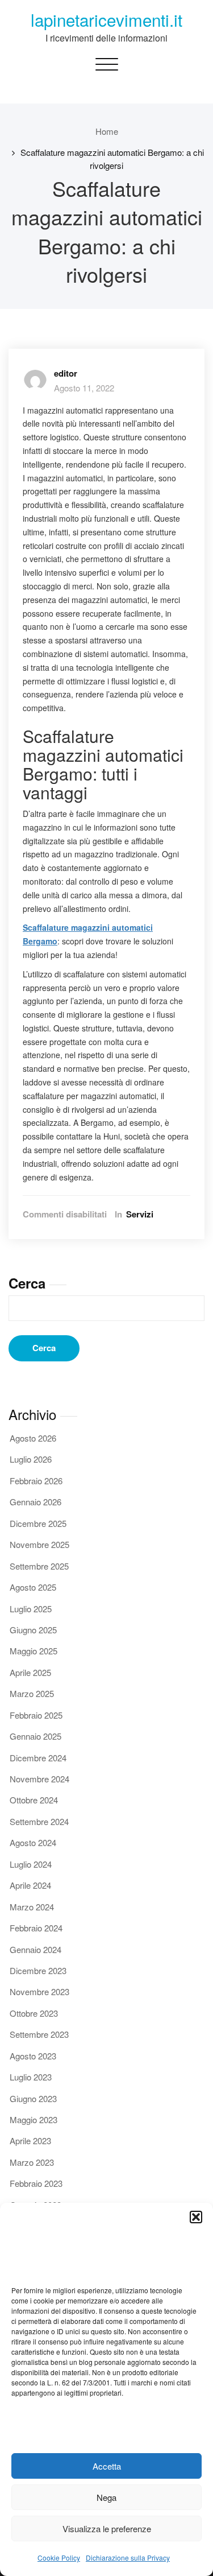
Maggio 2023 (34, 2119)
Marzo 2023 (32, 2162)
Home (107, 131)
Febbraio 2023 (36, 2183)
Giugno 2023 (33, 2098)
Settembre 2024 (39, 1821)
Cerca (27, 1283)
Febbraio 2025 (36, 1715)
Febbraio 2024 (36, 1928)
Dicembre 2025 (38, 1523)
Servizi (140, 1214)
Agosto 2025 (33, 1587)
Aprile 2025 (30, 1672)
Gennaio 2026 (35, 1502)
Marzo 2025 (32, 1693)
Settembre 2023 (39, 2034)
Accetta (107, 2466)
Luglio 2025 (31, 1609)
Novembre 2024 (39, 1779)
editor (66, 373)
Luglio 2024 (31, 1864)
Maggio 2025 (34, 1651)
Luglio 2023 (31, 2077)
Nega (106, 2497)
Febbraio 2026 (36, 1481)
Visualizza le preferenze (107, 2528)
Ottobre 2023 (34, 2013)
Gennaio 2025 (35, 1736)
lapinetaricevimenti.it (106, 19)
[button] (196, 2217)
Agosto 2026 (33, 1438)
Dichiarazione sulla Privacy (128, 2558)
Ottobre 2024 (34, 1800)
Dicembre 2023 (38, 1970)
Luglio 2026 (31, 1459)
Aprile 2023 (30, 2141)
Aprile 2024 (30, 1885)
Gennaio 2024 (35, 1949)
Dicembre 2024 (38, 1758)
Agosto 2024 (33, 1842)
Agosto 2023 (33, 2056)
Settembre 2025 (39, 1566)
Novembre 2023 (39, 1991)
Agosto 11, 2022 (84, 388)
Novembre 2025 (39, 1544)
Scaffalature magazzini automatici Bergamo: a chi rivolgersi (112, 158)
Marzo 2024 (32, 1907)
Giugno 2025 (33, 1630)
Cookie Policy (59, 2558)
